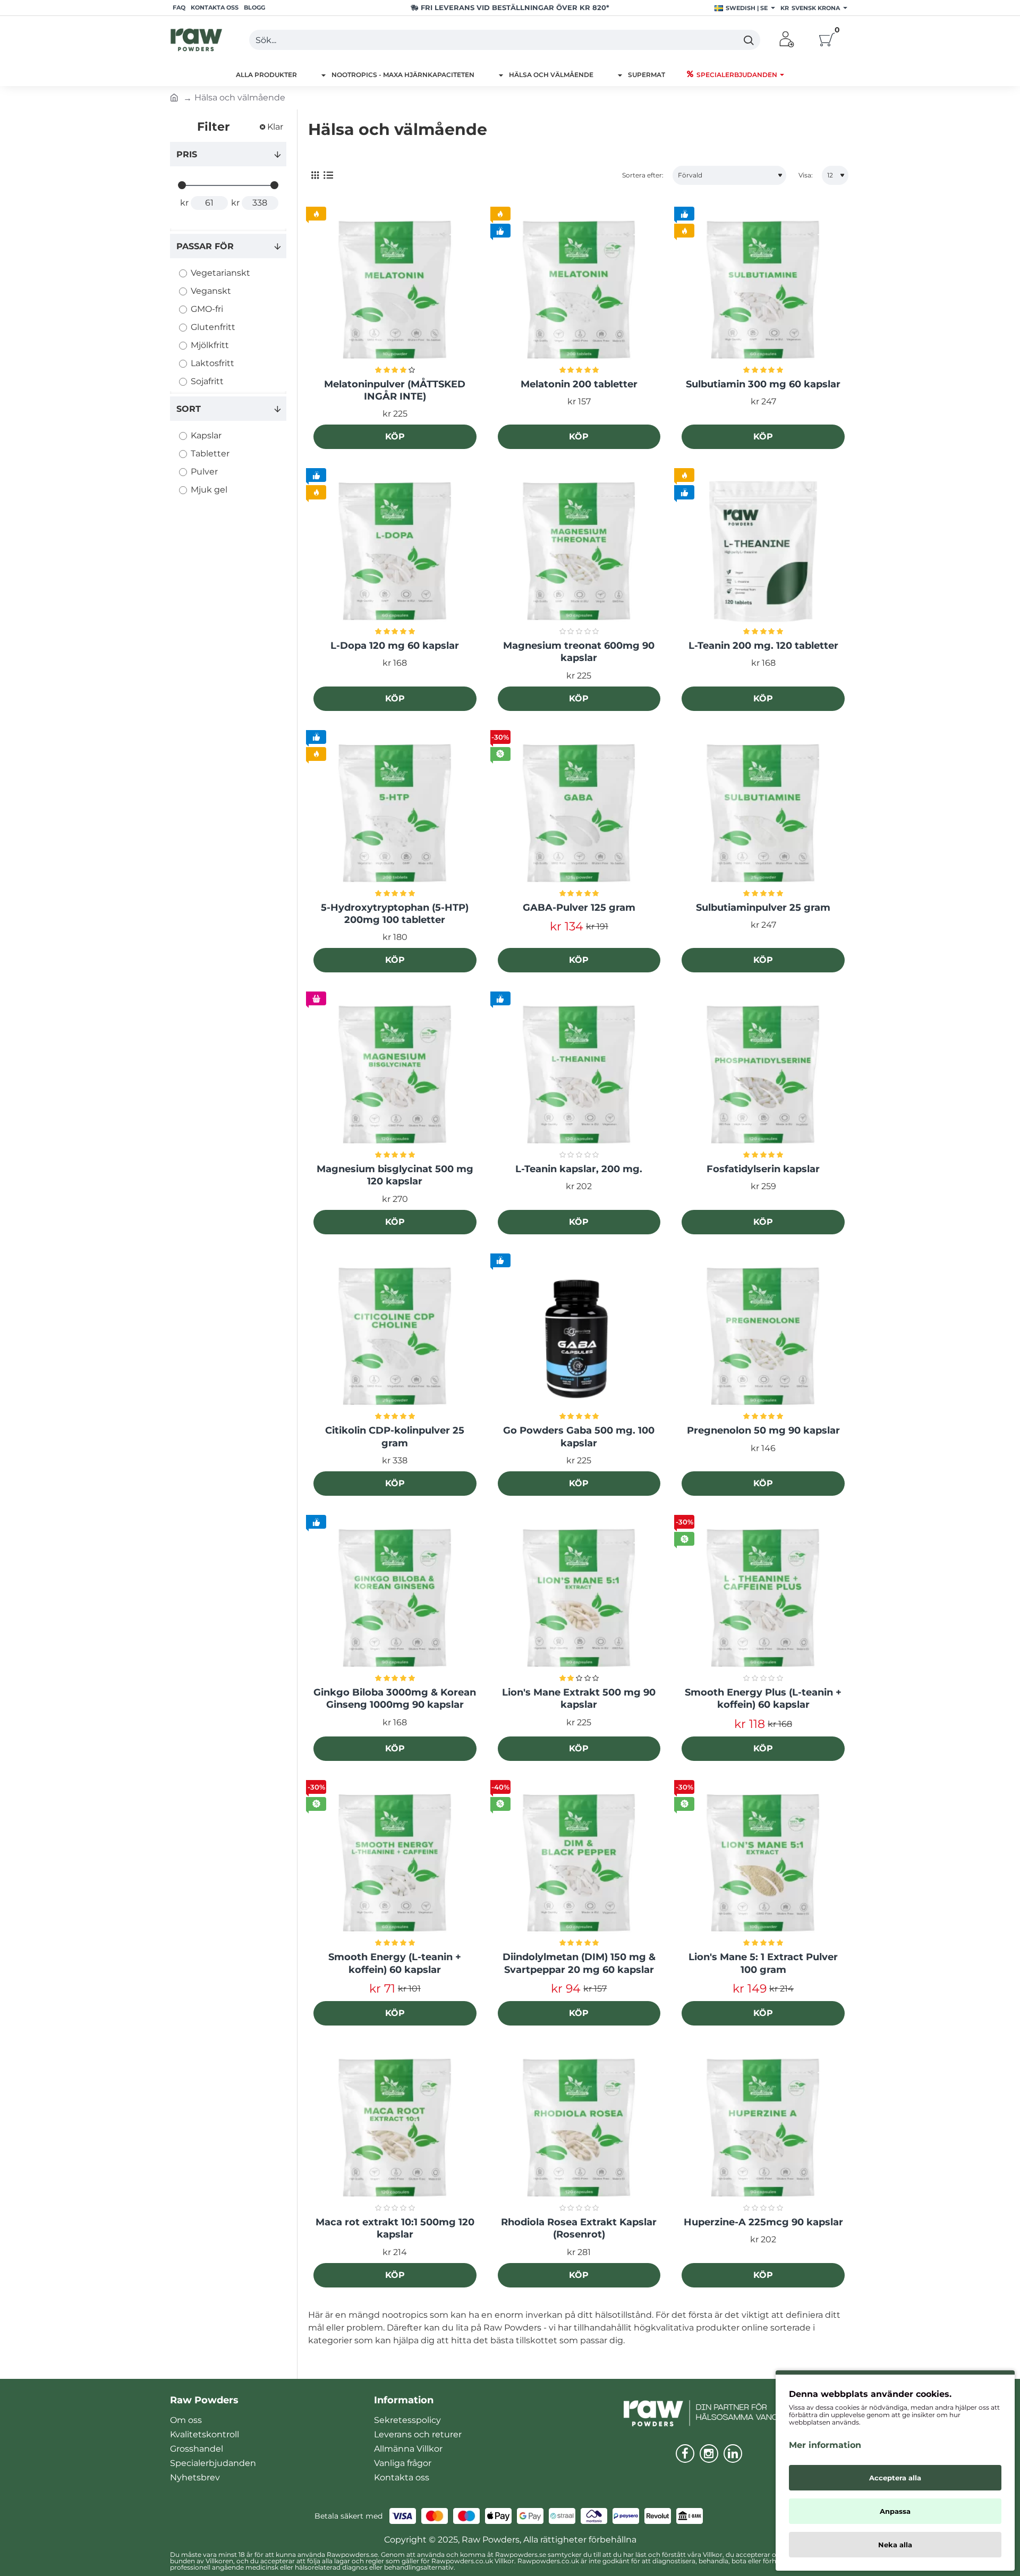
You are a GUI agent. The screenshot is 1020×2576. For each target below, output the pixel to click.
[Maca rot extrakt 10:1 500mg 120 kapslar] (395, 2128)
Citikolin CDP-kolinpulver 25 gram (395, 1437)
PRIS (187, 154)
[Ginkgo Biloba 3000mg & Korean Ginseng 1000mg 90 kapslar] (395, 1599)
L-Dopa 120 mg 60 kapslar (395, 646)
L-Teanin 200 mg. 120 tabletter (763, 646)
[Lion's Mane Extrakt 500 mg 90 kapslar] (579, 1599)
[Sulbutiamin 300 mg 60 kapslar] (763, 290)
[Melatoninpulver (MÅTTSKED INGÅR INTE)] (395, 290)
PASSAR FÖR (205, 246)
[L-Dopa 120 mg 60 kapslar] (395, 552)
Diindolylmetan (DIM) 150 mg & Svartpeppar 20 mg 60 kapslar (579, 1963)
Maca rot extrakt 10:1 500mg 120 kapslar (395, 2228)
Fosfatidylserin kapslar (763, 1169)
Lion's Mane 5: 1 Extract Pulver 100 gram (763, 1963)
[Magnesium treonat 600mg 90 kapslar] (579, 552)
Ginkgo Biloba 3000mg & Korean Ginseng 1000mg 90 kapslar (395, 1698)
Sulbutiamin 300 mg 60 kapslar (763, 384)
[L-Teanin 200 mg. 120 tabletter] (763, 552)
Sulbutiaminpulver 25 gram (763, 908)
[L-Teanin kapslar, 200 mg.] (579, 1075)
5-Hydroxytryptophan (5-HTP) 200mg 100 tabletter (395, 914)
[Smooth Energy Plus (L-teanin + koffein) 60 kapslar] (763, 1599)
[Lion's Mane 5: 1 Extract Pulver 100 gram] (763, 1864)
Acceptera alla (895, 2478)
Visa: (806, 175)
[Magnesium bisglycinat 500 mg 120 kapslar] (395, 1075)
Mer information (825, 2445)
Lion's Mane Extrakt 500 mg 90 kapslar (579, 1698)
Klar (275, 127)
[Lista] (328, 176)
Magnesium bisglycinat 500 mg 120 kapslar (395, 1175)
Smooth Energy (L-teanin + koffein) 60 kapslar (395, 1963)
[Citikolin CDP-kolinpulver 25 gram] (395, 1337)
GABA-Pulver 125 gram (579, 908)
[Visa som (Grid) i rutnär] (315, 176)
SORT (189, 409)
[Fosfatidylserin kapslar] (763, 1075)
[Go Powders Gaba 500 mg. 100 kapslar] (579, 1337)
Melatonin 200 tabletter (579, 384)
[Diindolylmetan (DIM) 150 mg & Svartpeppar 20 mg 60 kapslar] (579, 1864)
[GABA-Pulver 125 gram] (579, 814)
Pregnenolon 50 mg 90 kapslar (763, 1430)
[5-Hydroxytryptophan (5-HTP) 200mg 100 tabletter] (395, 814)
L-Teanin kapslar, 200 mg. (579, 1169)
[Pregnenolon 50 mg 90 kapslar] (763, 1337)
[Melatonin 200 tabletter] (579, 290)
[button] (395, 437)
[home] (174, 97)
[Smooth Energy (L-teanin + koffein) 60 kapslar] (395, 1864)
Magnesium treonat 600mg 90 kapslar (579, 652)
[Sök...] (748, 40)
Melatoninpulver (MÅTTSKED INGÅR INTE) (395, 390)
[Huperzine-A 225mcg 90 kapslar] (763, 2128)
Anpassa (895, 2511)
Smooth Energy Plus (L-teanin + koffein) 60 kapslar (763, 1698)
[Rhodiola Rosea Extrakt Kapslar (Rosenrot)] (579, 2128)
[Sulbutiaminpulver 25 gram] (763, 814)
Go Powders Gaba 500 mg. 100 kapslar (579, 1437)
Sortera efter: (643, 175)
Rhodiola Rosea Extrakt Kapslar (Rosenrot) (579, 2228)
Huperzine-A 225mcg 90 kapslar (763, 2222)
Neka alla (895, 2545)
